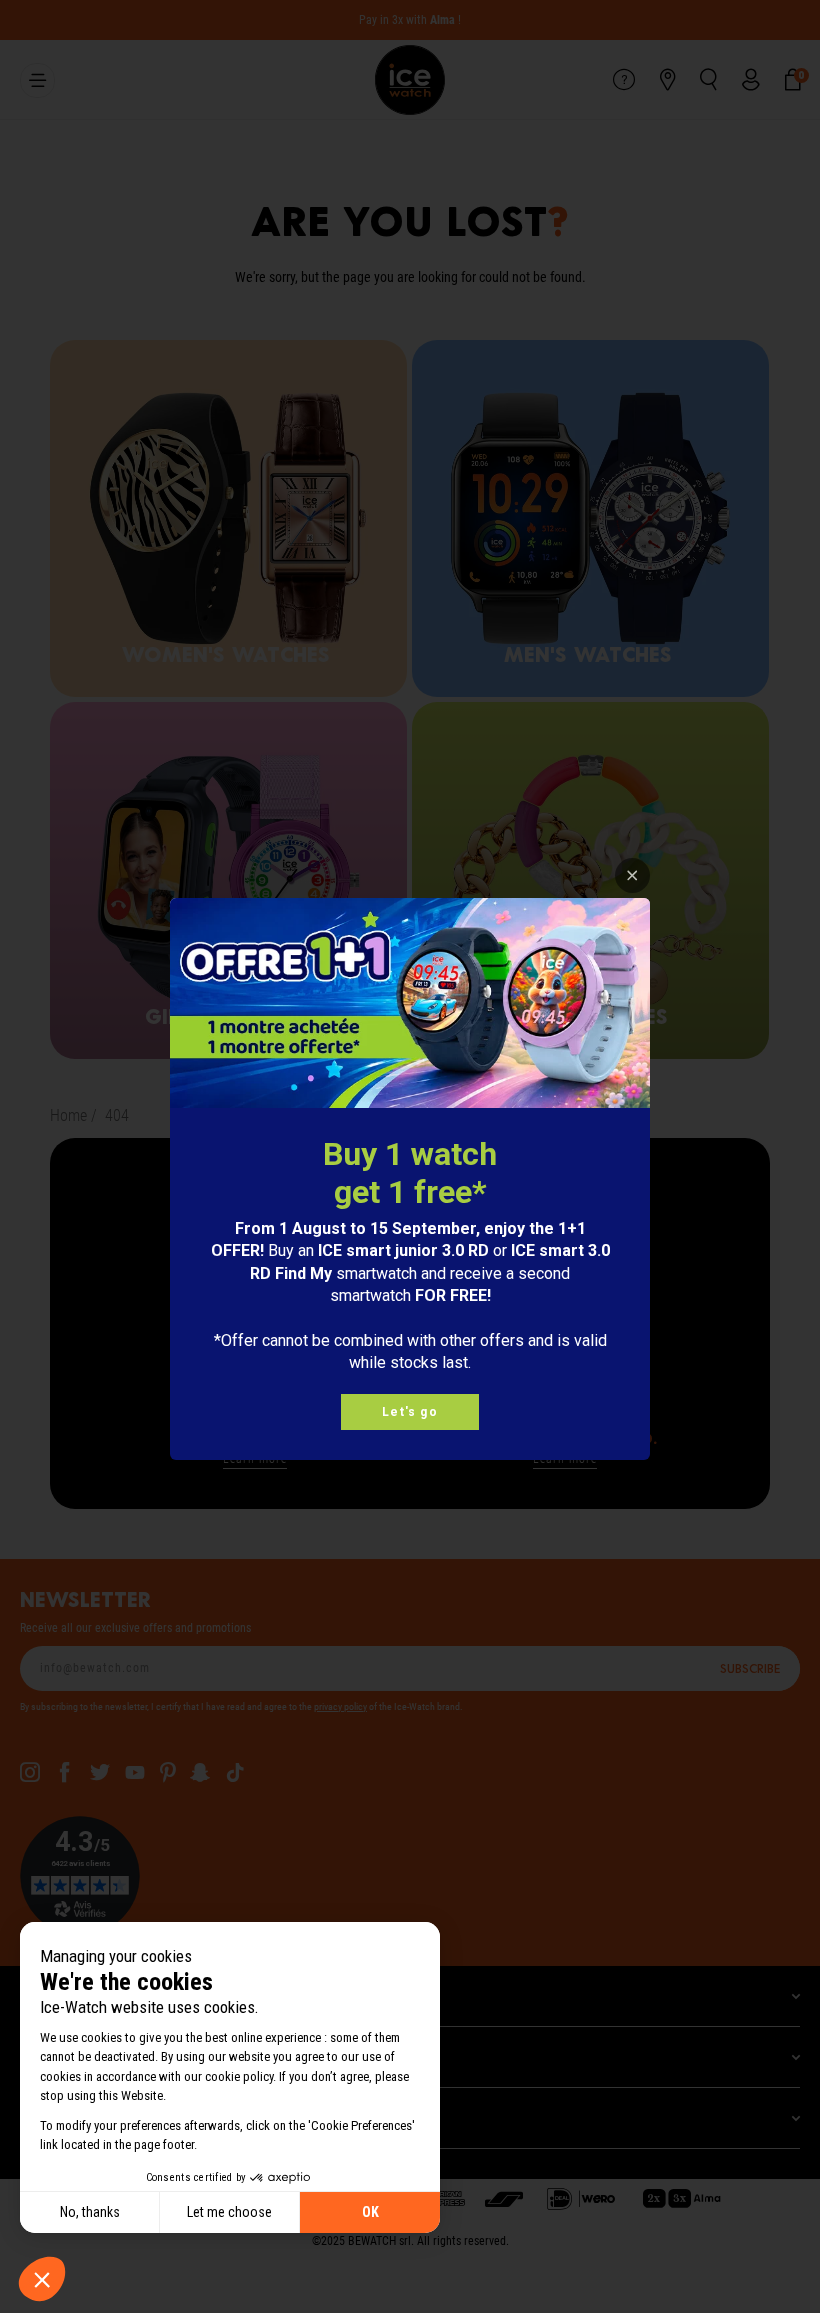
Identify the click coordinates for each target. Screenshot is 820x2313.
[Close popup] (632, 875)
